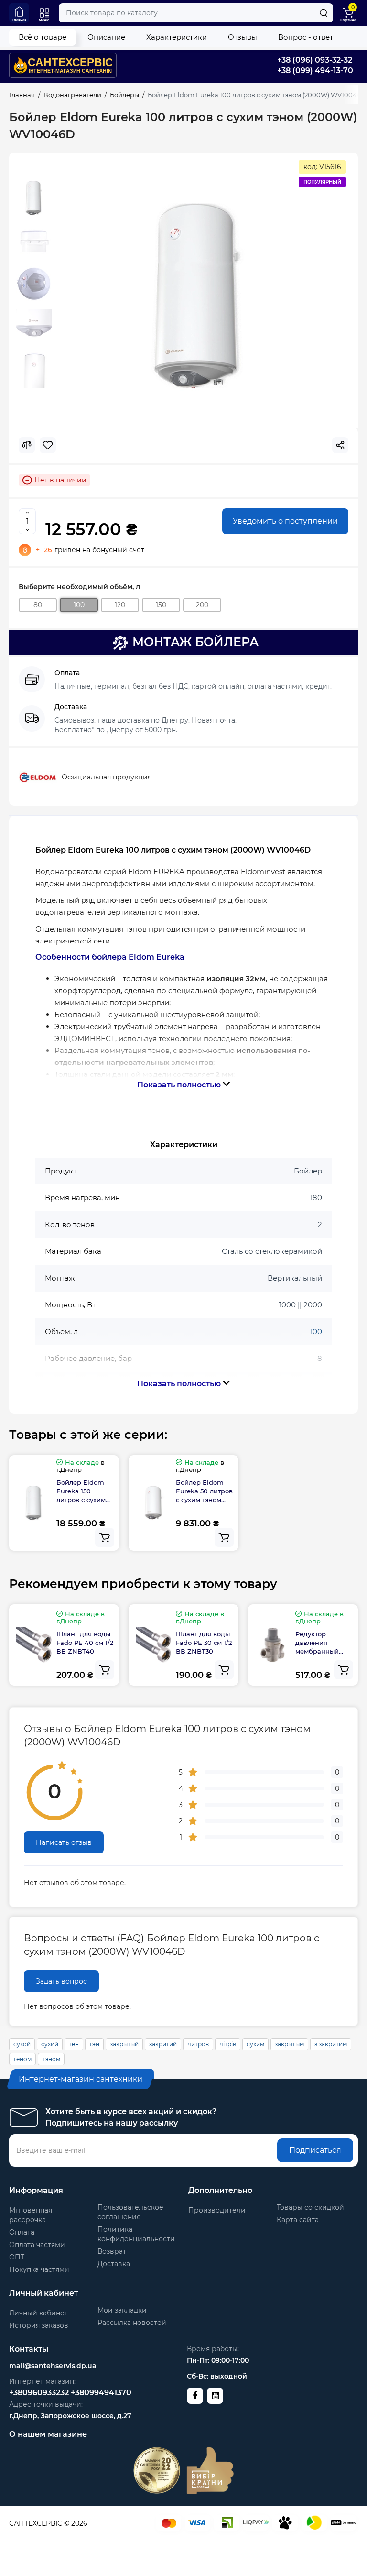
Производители (217, 2210)
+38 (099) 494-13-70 (315, 71)
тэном (51, 2059)
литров (198, 2044)
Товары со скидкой (310, 2207)
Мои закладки (122, 2310)
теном (22, 2059)
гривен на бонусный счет (90, 550)
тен (74, 2044)
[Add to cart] (105, 1537)
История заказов (39, 2325)
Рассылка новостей (132, 2323)
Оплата (22, 2232)
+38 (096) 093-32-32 (315, 60)
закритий (163, 2044)
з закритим (331, 2044)
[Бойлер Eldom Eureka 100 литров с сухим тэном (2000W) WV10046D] (199, 296)
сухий (50, 2044)
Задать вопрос (61, 1981)
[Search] (324, 13)
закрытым (289, 2044)
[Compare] (27, 445)
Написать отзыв (64, 1842)
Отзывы (243, 37)
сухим (255, 2044)
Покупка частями (39, 2269)
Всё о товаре (43, 37)
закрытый (124, 2044)
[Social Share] (340, 445)
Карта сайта (298, 2220)
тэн (94, 2044)
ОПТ (17, 2257)
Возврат (112, 2251)
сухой (22, 2044)
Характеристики (177, 37)
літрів (228, 2044)
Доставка (114, 2264)
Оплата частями (37, 2245)
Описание (106, 37)
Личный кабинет (38, 2313)
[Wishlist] (48, 445)
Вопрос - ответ (306, 37)
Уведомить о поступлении (285, 521)
